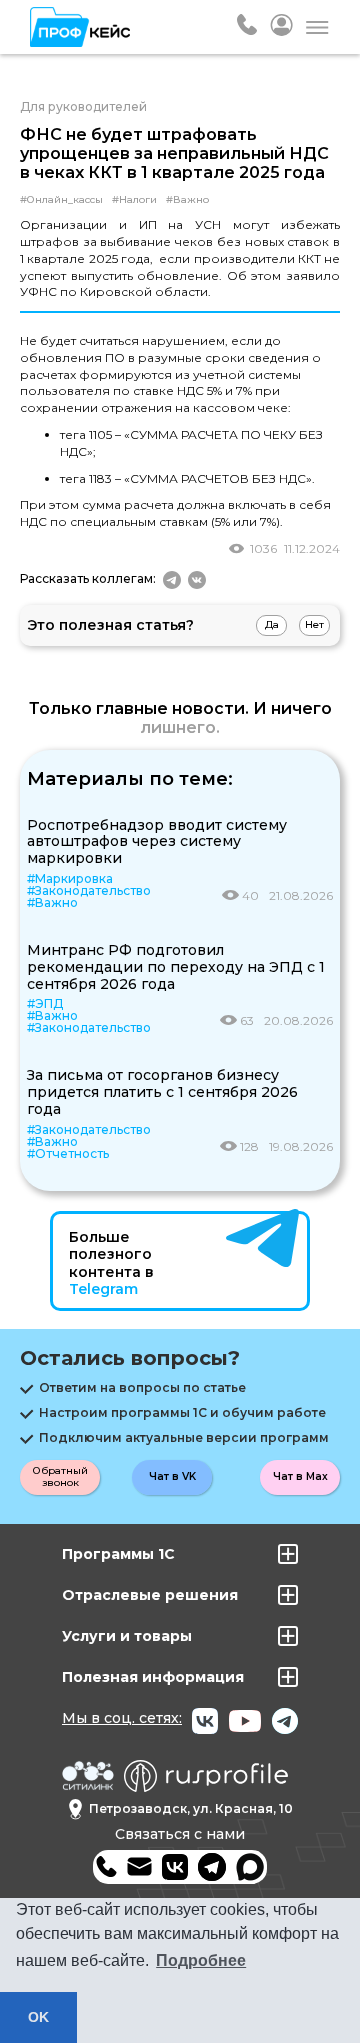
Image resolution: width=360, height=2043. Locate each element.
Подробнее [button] (201, 1960)
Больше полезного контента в (111, 1263)
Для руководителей (83, 106)
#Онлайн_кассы (61, 200)
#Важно (187, 200)
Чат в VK (172, 1476)
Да (272, 624)
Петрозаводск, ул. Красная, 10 (191, 1808)
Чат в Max (300, 1476)
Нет (314, 624)
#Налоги (134, 200)
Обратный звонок (60, 1476)
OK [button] (38, 2017)
